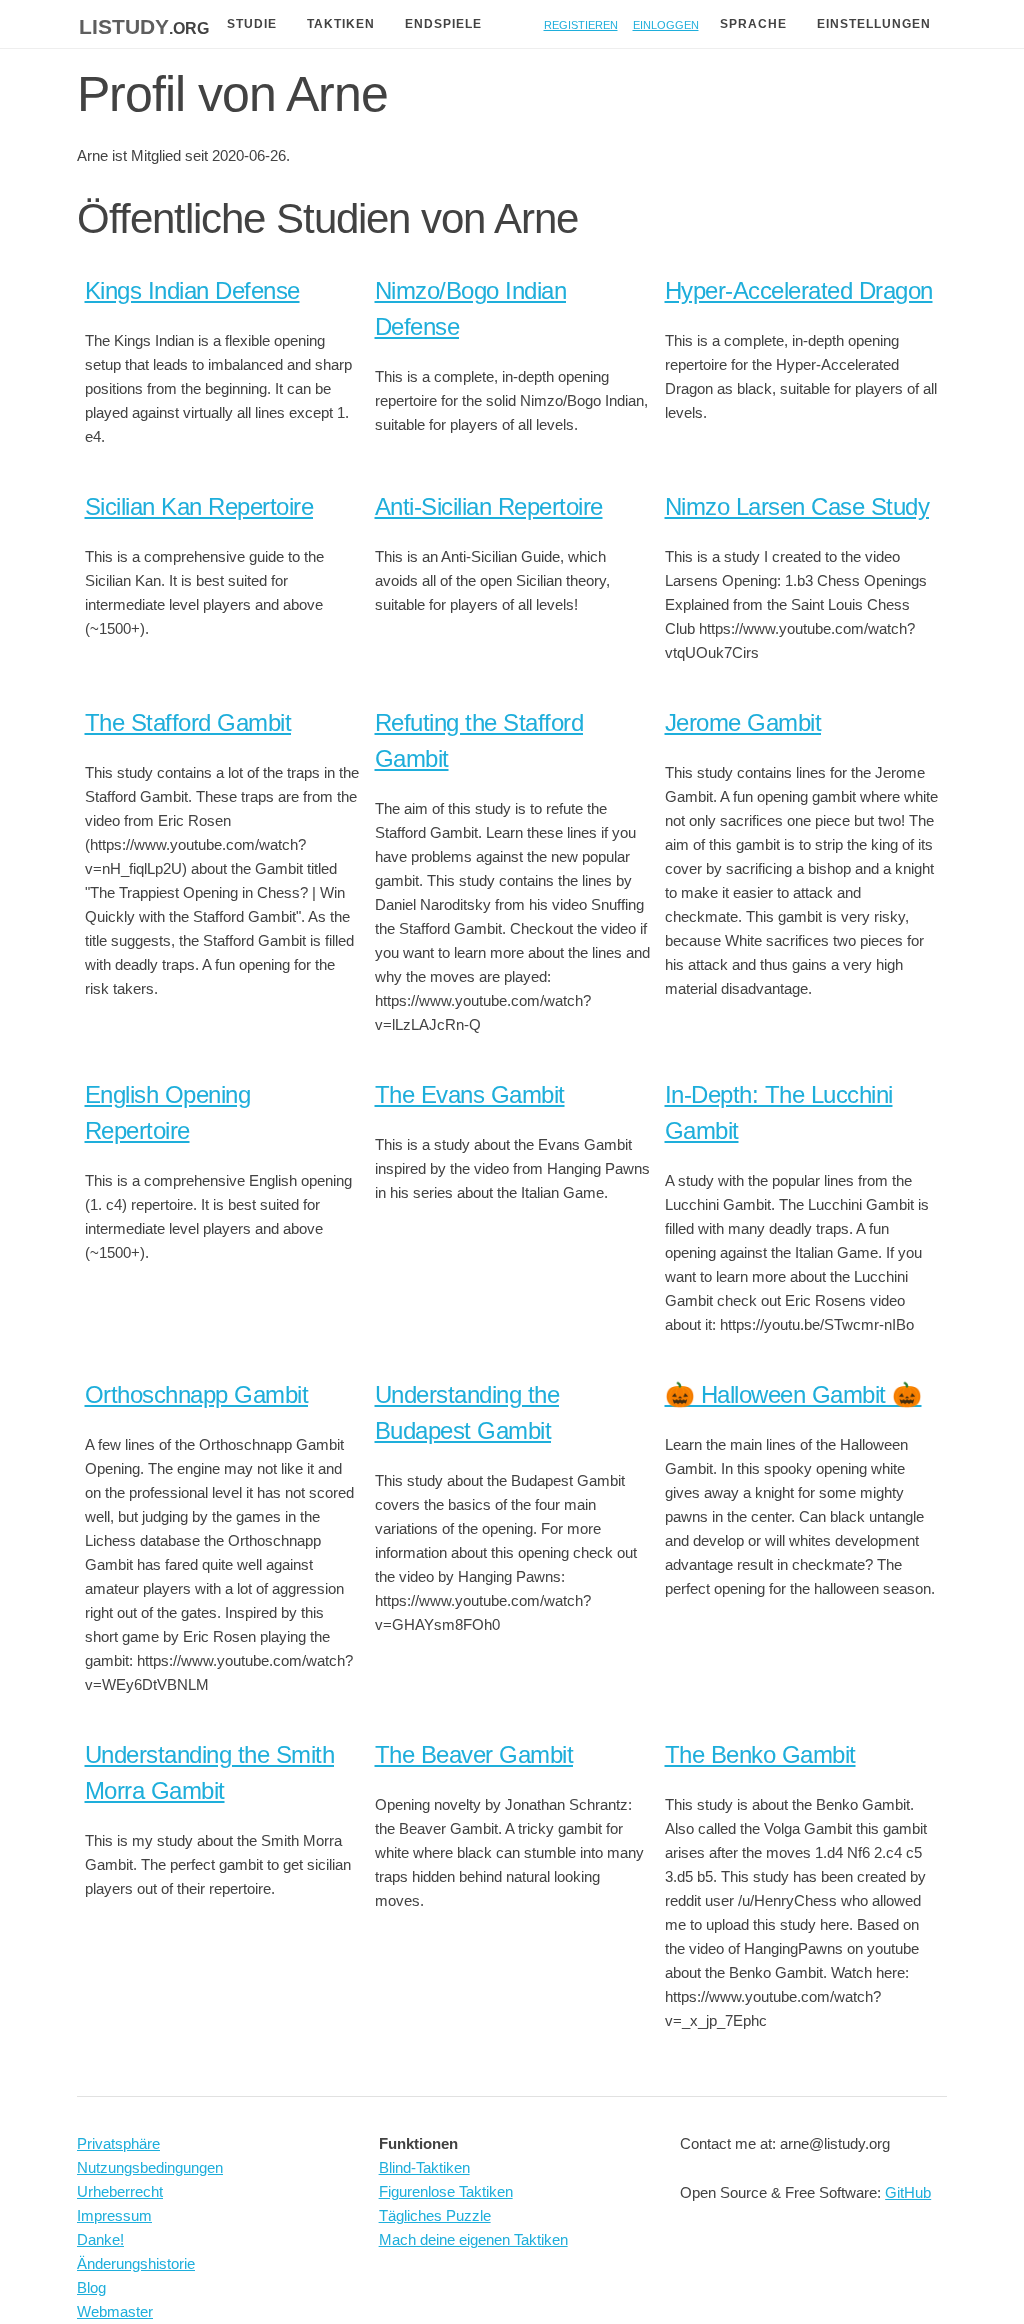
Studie (252, 24)
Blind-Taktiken (424, 2167)
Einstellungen (874, 24)
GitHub (908, 2192)
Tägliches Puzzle (435, 2215)
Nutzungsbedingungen (150, 2167)
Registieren (581, 23)
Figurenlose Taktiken (446, 2191)
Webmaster (115, 2311)
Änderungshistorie (136, 2263)
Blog (91, 2287)
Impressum (114, 2215)
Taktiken (341, 24)
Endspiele (443, 24)
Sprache (753, 24)
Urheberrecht (120, 2191)
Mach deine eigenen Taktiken (473, 2239)
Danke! (100, 2239)
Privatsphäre (118, 2143)
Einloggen (666, 23)
